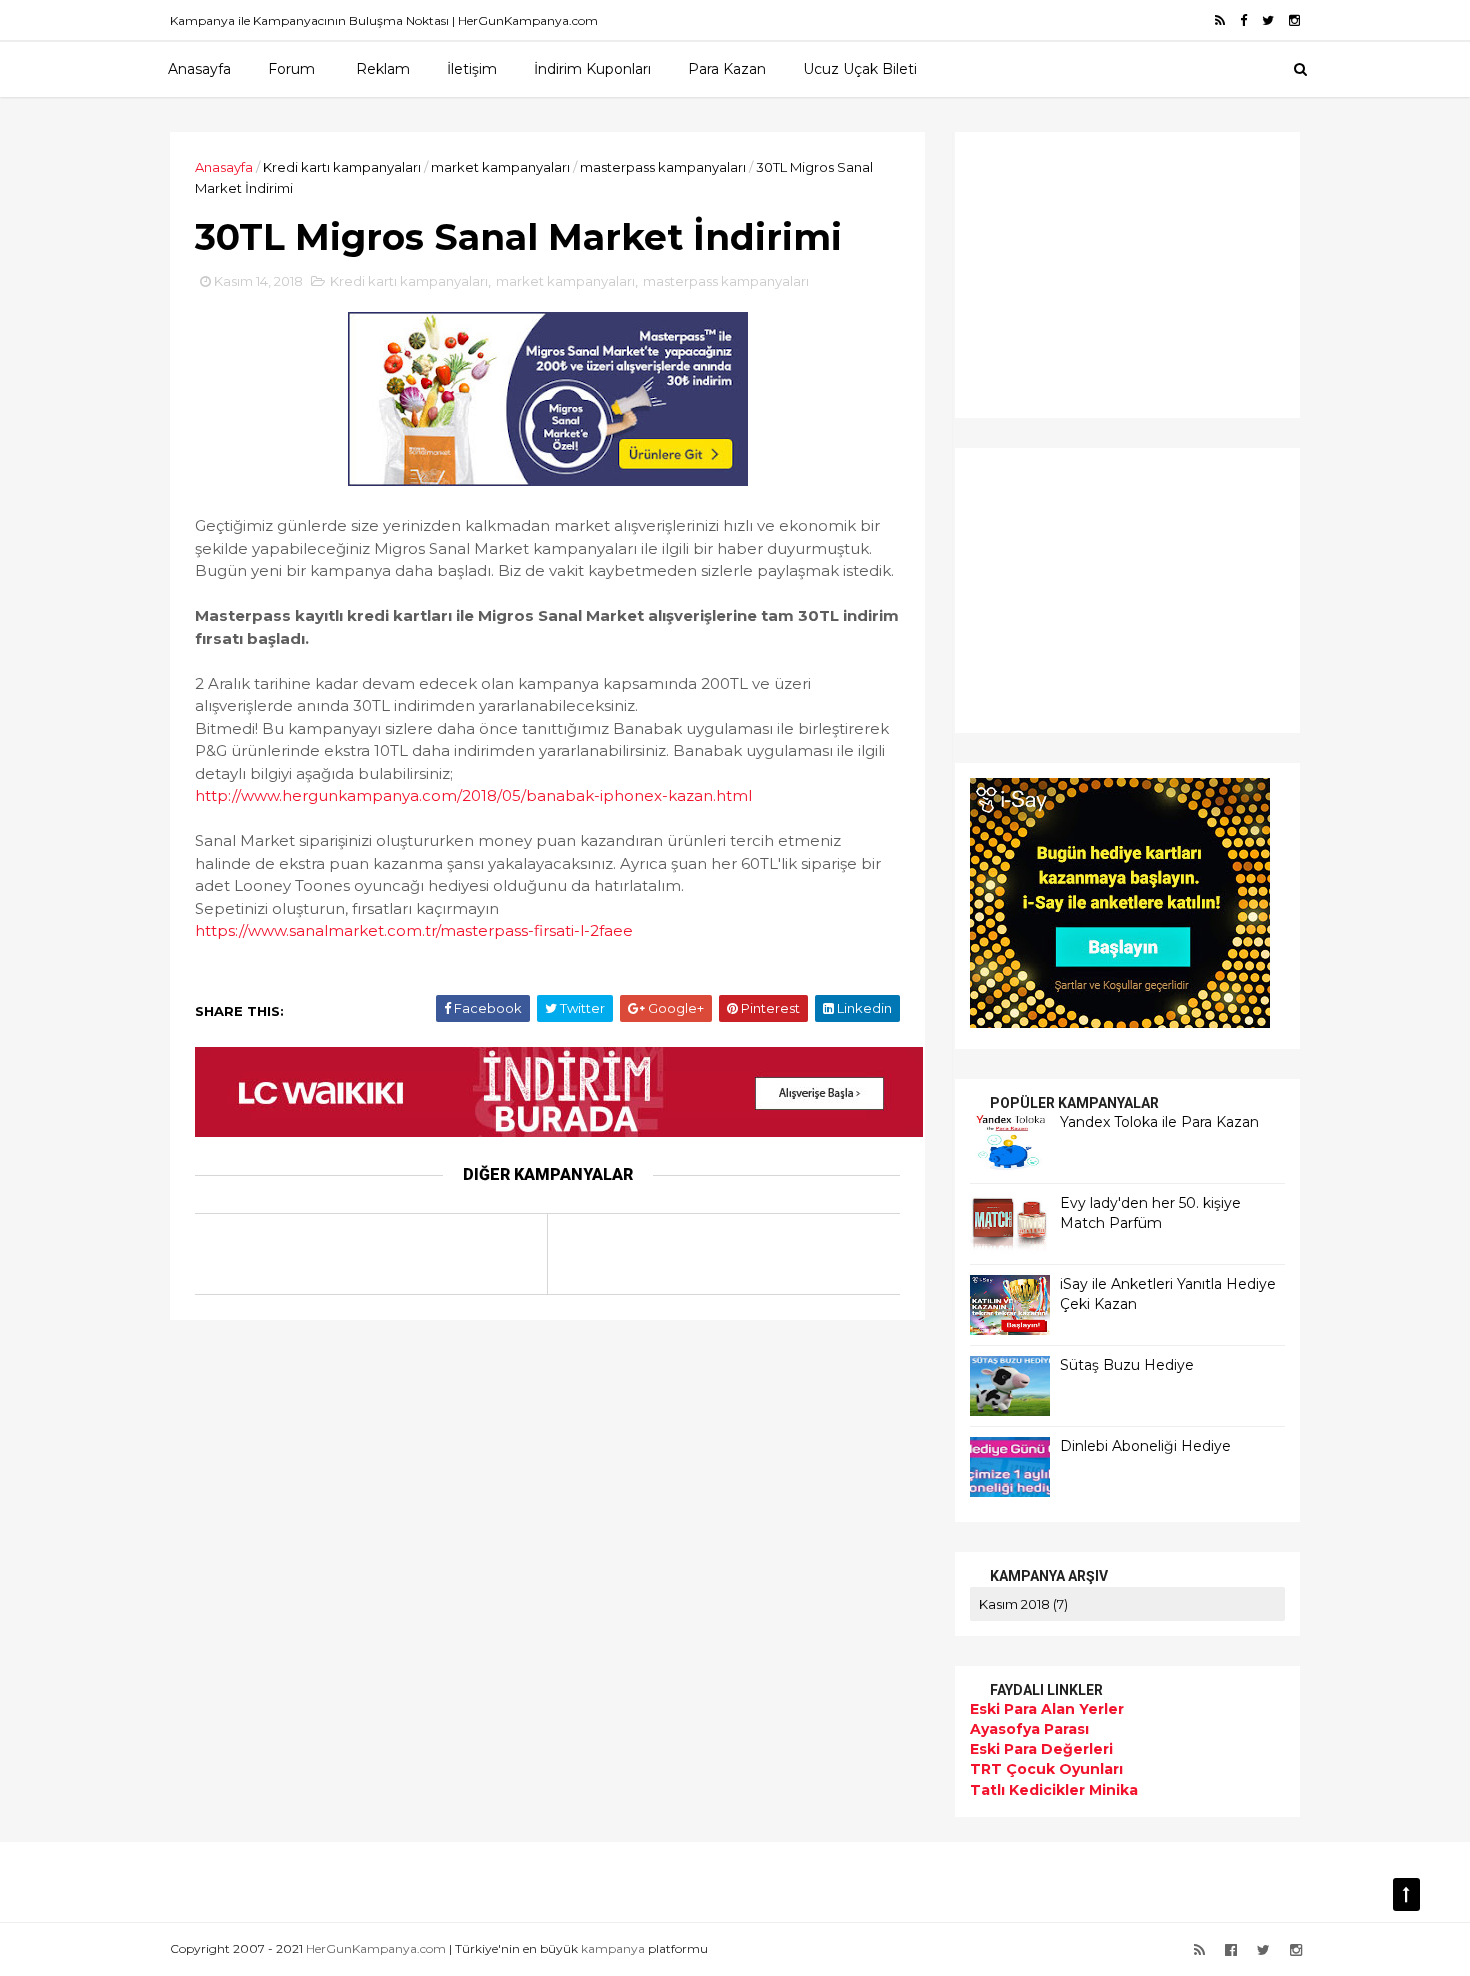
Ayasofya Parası (1029, 1729)
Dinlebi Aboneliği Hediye (1145, 1446)
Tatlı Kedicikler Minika (1054, 1790)
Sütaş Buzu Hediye (1127, 1365)
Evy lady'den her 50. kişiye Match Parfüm (1150, 1213)
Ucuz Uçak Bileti (860, 69)
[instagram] (1294, 20)
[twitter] (1268, 20)
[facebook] (1243, 20)
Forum (291, 69)
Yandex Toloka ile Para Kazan (1159, 1122)
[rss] (1220, 20)
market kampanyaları (500, 167)
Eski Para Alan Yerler (1047, 1709)
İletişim (472, 69)
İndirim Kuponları (592, 69)
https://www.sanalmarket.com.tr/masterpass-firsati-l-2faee (414, 930)
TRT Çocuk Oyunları (1046, 1769)
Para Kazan (727, 69)
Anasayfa (199, 69)
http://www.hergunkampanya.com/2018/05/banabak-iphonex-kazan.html (473, 795)
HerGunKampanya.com (376, 1948)
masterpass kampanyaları (663, 167)
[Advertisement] (1095, 272)
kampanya (613, 1948)
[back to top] (1406, 1894)
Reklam (383, 69)
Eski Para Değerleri (1041, 1749)
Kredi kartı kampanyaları (342, 167)
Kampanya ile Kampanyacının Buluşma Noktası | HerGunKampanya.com (384, 20)
